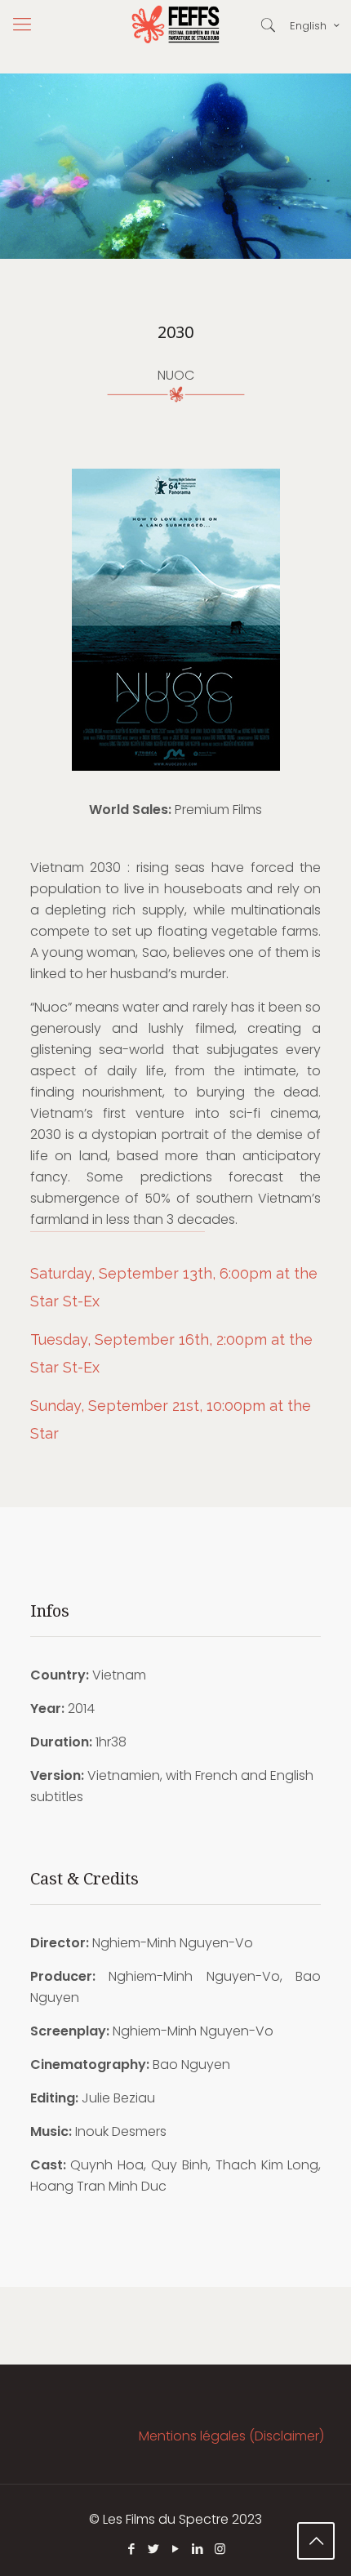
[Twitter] (154, 2549)
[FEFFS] (175, 24)
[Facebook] (132, 2549)
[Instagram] (220, 2549)
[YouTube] (176, 2549)
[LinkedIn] (198, 2549)
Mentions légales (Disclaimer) (231, 2436)
